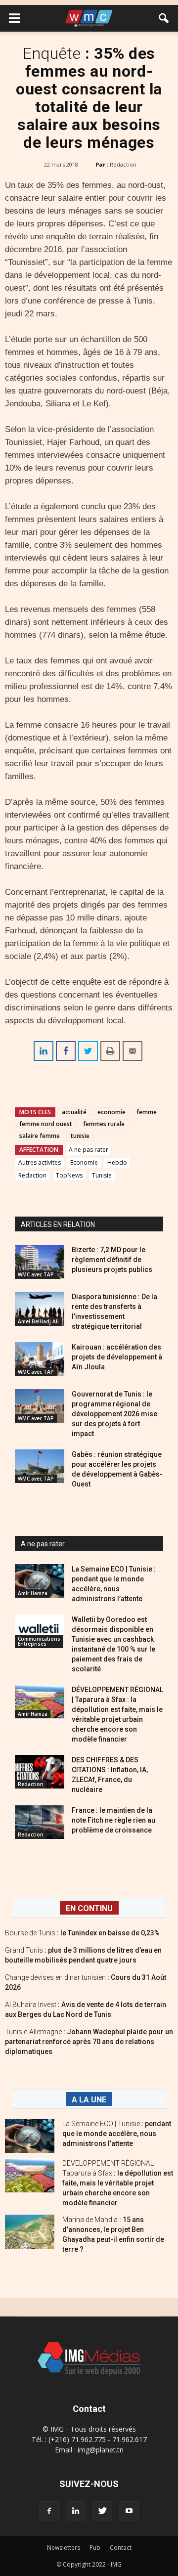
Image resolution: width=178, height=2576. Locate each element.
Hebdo (117, 1162)
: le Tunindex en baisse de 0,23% (82, 1933)
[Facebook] (49, 2511)
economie (111, 1112)
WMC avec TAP (36, 1274)
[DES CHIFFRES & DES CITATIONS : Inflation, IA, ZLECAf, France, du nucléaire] (40, 1772)
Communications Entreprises (39, 1641)
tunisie (80, 1136)
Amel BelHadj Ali (38, 1321)
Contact (121, 2548)
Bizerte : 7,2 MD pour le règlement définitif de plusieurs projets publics (112, 1260)
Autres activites (40, 1162)
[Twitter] (102, 2511)
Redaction (123, 164)
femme (147, 1112)
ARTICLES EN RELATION (58, 1224)
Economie (84, 1162)
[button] (164, 18)
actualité (74, 1112)
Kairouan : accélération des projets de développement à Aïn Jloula (117, 1357)
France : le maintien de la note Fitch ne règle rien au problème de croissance (113, 1820)
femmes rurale (104, 1124)
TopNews (69, 1175)
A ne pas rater (89, 1150)
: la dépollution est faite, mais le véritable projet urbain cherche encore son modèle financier (118, 2183)
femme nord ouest (46, 1124)
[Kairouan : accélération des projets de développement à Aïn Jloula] (40, 1359)
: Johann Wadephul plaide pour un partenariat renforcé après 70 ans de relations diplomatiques (89, 2042)
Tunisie (102, 1175)
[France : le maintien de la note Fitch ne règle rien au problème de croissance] (40, 1822)
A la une (89, 2100)
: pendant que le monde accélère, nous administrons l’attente (117, 2134)
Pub (95, 2548)
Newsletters (64, 2548)
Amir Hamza (33, 1593)
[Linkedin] (76, 2511)
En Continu (89, 1908)
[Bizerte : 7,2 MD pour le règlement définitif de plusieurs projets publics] (40, 1262)
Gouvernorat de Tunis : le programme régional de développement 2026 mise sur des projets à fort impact (114, 1414)
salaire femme (40, 1136)
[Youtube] (129, 2511)
